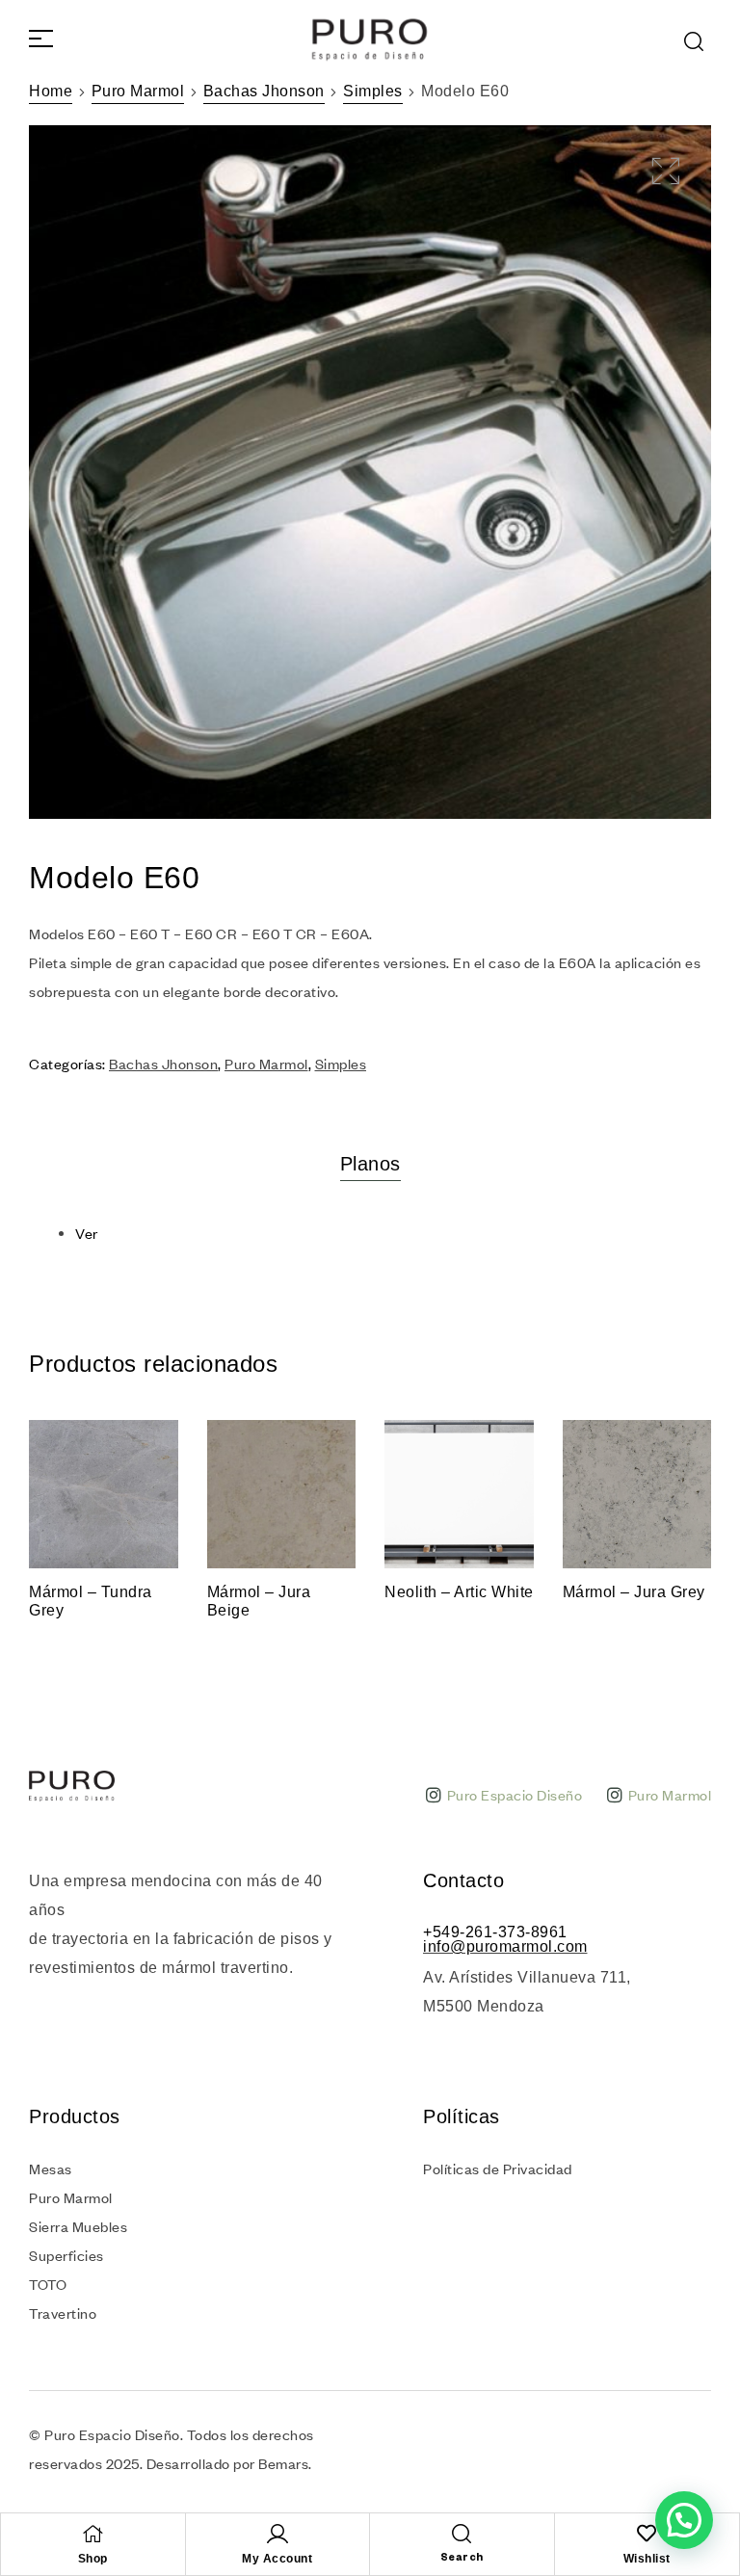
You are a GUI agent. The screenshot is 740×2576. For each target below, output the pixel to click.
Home (51, 91)
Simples (373, 91)
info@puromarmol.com (505, 1946)
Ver (87, 1233)
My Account (277, 2559)
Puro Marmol (138, 91)
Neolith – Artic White (459, 1592)
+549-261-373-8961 (495, 1932)
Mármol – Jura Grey (634, 1592)
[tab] (370, 1164)
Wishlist (647, 2559)
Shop (93, 2559)
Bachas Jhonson (264, 91)
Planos (370, 1164)
